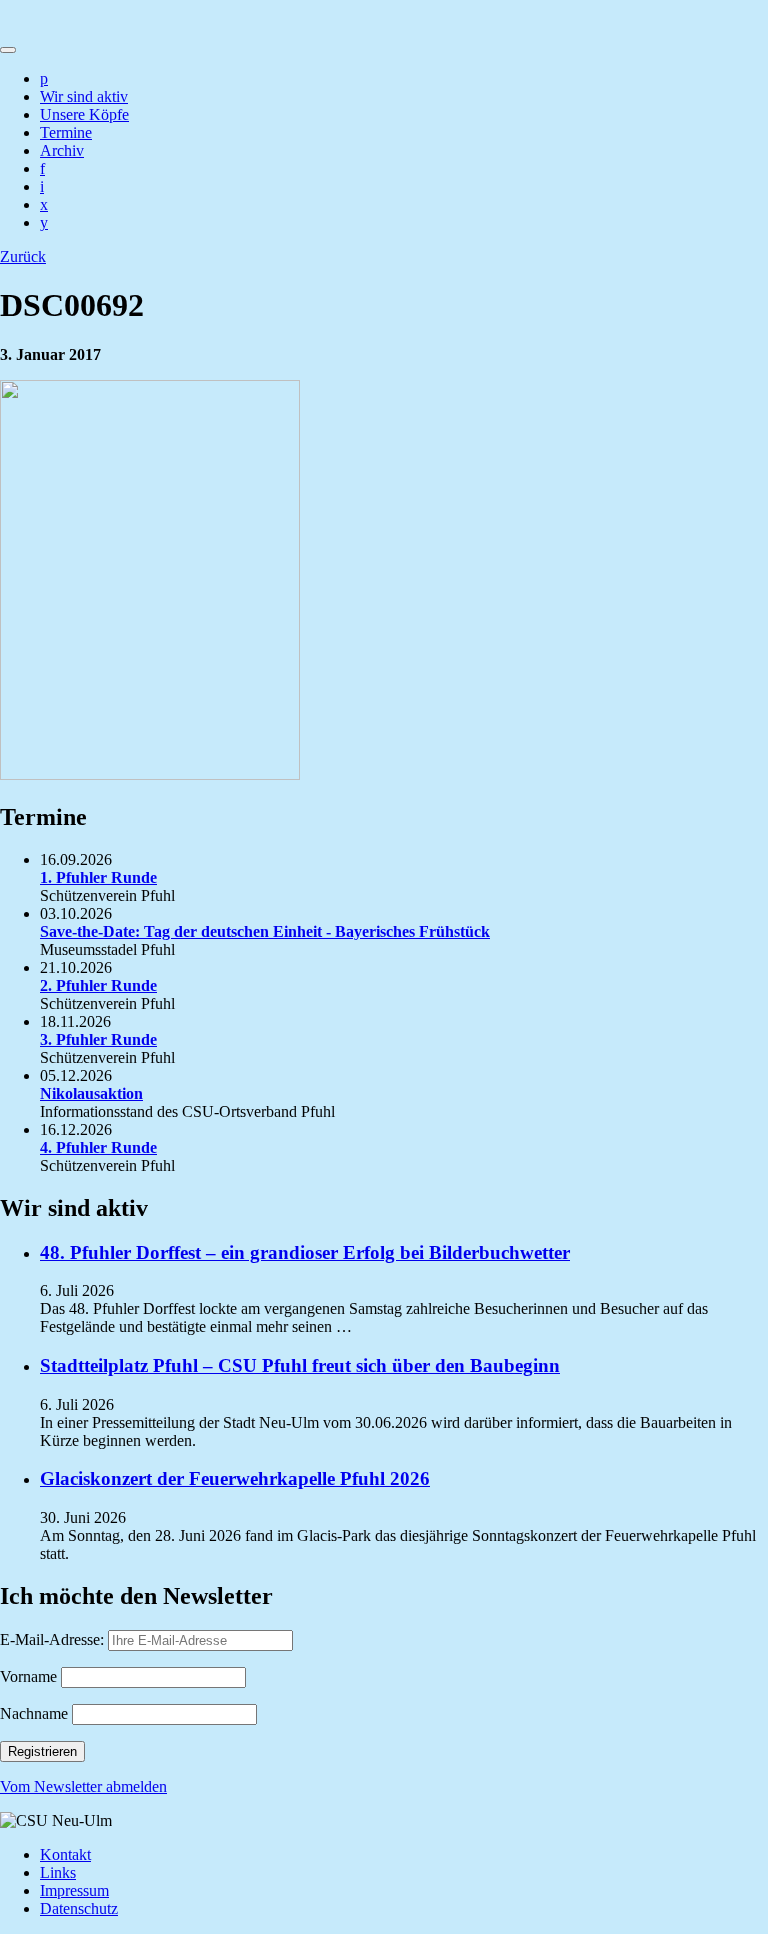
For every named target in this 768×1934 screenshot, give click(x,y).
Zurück (23, 256)
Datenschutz (79, 1908)
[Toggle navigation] (8, 50)
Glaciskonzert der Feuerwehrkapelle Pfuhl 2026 (235, 1478)
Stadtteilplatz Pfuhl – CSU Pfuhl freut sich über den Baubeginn (300, 1365)
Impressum (74, 1890)
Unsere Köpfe (84, 114)
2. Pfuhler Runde (98, 985)
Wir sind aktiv (84, 96)
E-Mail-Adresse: (54, 1639)
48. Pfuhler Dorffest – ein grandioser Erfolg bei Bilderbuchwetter (305, 1252)
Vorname (28, 1676)
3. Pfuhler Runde (98, 1039)
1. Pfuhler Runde (98, 877)
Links (58, 1872)
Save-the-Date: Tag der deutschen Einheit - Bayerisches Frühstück (265, 931)
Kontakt (65, 1854)
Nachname (34, 1713)
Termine (66, 132)
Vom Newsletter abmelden (83, 1786)
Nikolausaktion (91, 1093)
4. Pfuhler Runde (98, 1147)
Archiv (62, 150)
